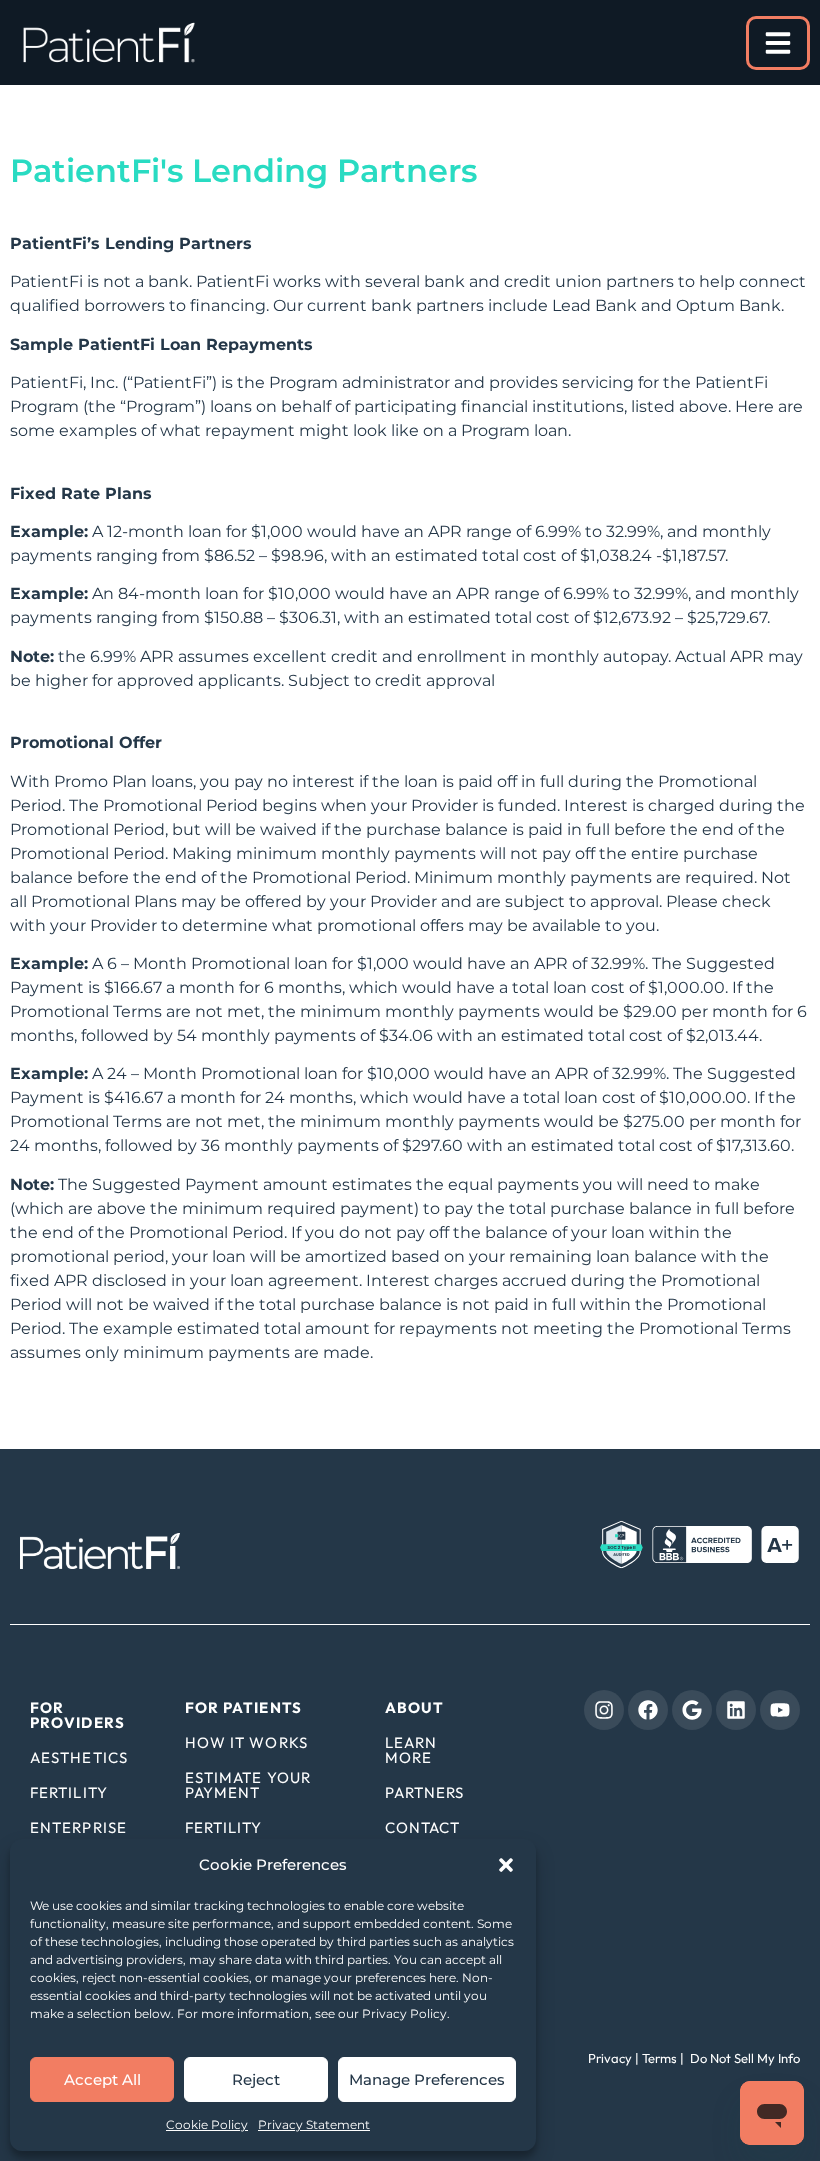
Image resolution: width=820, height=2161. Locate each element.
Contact (423, 1827)
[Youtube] (780, 1710)
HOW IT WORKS (246, 1742)
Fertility (69, 1792)
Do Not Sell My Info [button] (743, 2058)
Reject (256, 2079)
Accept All (102, 2079)
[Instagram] (604, 1710)
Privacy (610, 2058)
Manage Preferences (427, 2079)
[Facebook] (648, 1710)
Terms (659, 2058)
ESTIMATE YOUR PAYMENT (248, 1785)
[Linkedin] (736, 1710)
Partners (425, 1792)
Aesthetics (79, 1757)
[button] (506, 1865)
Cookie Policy (207, 2124)
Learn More (411, 1750)
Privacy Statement (314, 2124)
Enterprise (78, 1827)
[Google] (692, 1710)
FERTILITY (224, 1827)
